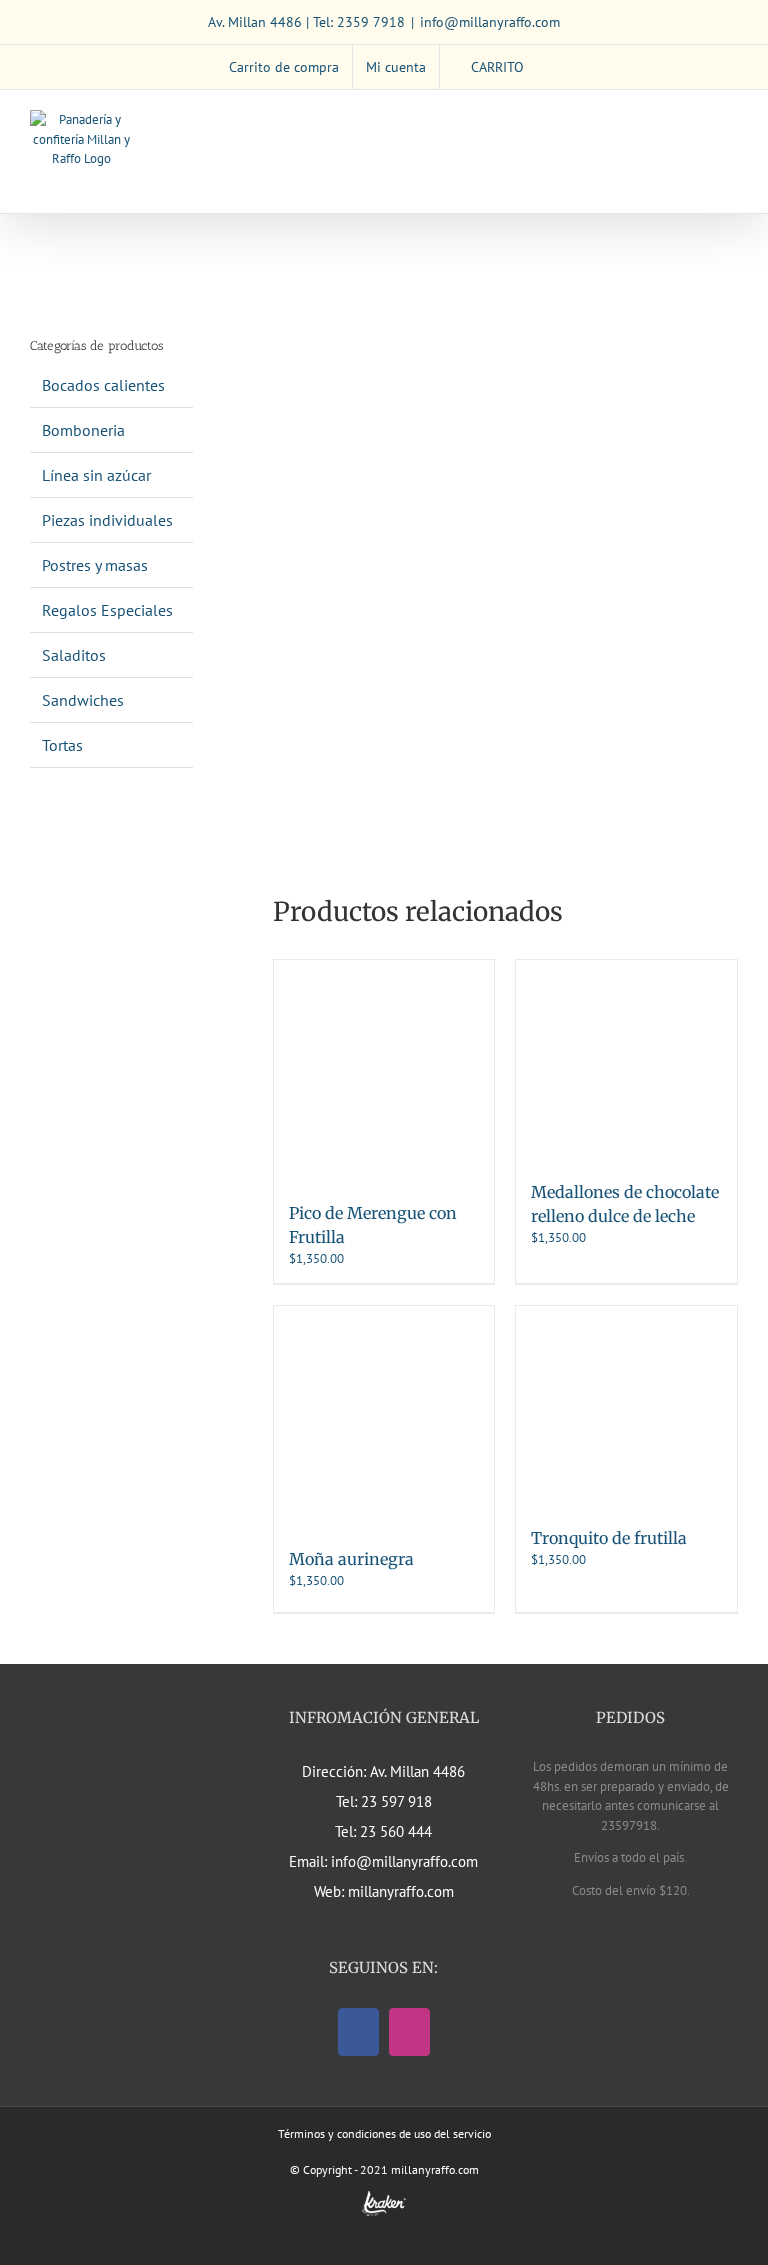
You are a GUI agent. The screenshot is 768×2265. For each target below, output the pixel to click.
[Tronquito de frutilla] (626, 1406)
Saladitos (74, 655)
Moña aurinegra (351, 1559)
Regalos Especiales (107, 610)
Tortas (62, 745)
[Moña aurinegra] (384, 1416)
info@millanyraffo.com (490, 22)
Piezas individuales (107, 520)
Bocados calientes (103, 385)
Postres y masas (95, 565)
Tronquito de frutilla (609, 1538)
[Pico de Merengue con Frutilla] (384, 1070)
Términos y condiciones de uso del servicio (384, 2133)
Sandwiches (83, 700)
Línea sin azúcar (96, 475)
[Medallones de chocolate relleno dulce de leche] (626, 1060)
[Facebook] (358, 2032)
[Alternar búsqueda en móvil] (694, 120)
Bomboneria (83, 430)
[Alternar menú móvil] (730, 120)
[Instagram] (409, 2032)
